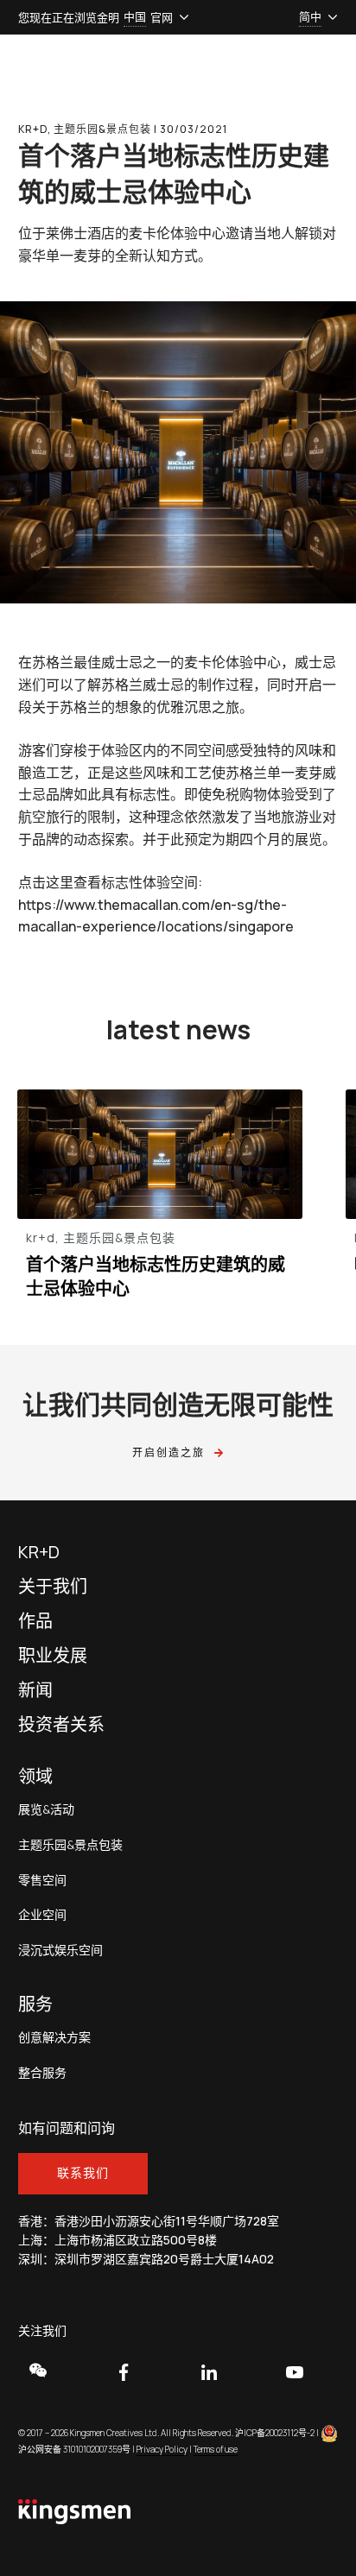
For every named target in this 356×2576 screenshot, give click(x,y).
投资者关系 (61, 1725)
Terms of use (216, 2449)
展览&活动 (46, 1810)
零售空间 (42, 1881)
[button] (135, 17)
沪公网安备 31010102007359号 (74, 2449)
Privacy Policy (162, 2449)
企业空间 (42, 1915)
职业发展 (53, 1656)
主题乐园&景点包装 (70, 1845)
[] (50, 2371)
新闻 (35, 1690)
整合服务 (42, 2073)
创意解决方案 (54, 2038)
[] (220, 2372)
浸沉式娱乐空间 (60, 1951)
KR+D (39, 1552)
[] (306, 2372)
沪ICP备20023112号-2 (275, 2433)
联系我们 (83, 2172)
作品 (35, 1621)
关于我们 (53, 1587)
